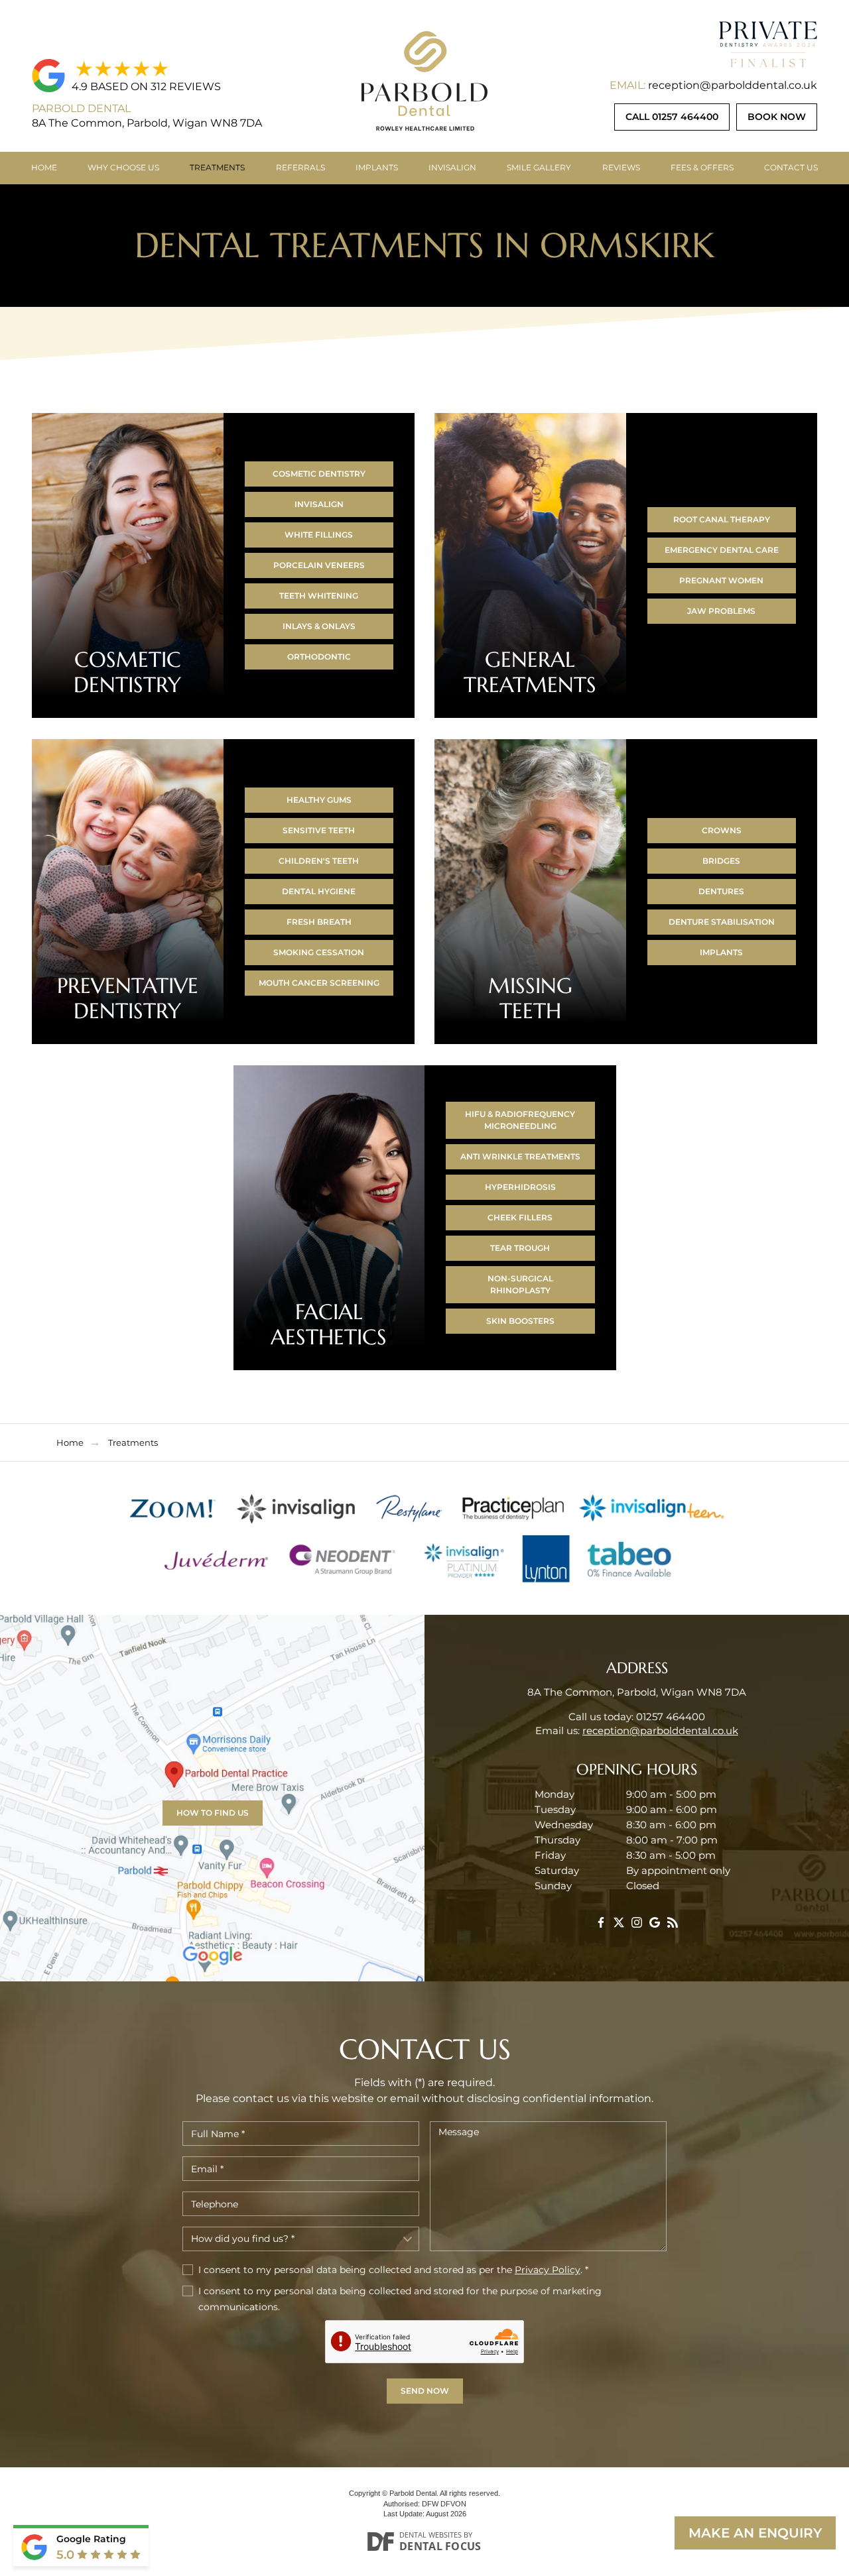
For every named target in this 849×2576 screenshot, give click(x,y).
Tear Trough (520, 1248)
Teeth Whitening (319, 596)
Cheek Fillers (520, 1217)
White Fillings (319, 535)
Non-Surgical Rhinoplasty (520, 1284)
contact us (791, 167)
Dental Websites (430, 2535)
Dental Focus (440, 2546)
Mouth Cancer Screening (319, 983)
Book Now (777, 117)
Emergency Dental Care (722, 550)
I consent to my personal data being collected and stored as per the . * (393, 2270)
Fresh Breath (319, 922)
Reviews (621, 167)
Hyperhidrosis (520, 1187)
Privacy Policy (548, 2270)
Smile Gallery (539, 167)
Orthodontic (319, 657)
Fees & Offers (702, 167)
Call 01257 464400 (672, 117)
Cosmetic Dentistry (319, 474)
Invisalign (452, 167)
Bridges (721, 861)
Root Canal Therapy (722, 519)
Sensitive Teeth (319, 830)
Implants (377, 167)
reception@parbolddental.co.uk (733, 85)
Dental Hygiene (319, 891)
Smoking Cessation (319, 952)
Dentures (721, 891)
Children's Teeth (319, 861)
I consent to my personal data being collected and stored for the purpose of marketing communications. (400, 2299)
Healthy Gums (319, 800)
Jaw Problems (721, 611)
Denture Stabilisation (722, 922)
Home (44, 167)
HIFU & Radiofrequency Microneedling (520, 1120)
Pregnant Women (721, 580)
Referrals (300, 167)
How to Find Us (213, 1813)
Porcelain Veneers (319, 565)
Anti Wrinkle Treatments (520, 1156)
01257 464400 (671, 1717)
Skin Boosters (520, 1321)
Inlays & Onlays (319, 626)
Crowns (722, 830)
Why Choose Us (123, 167)
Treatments (217, 167)
